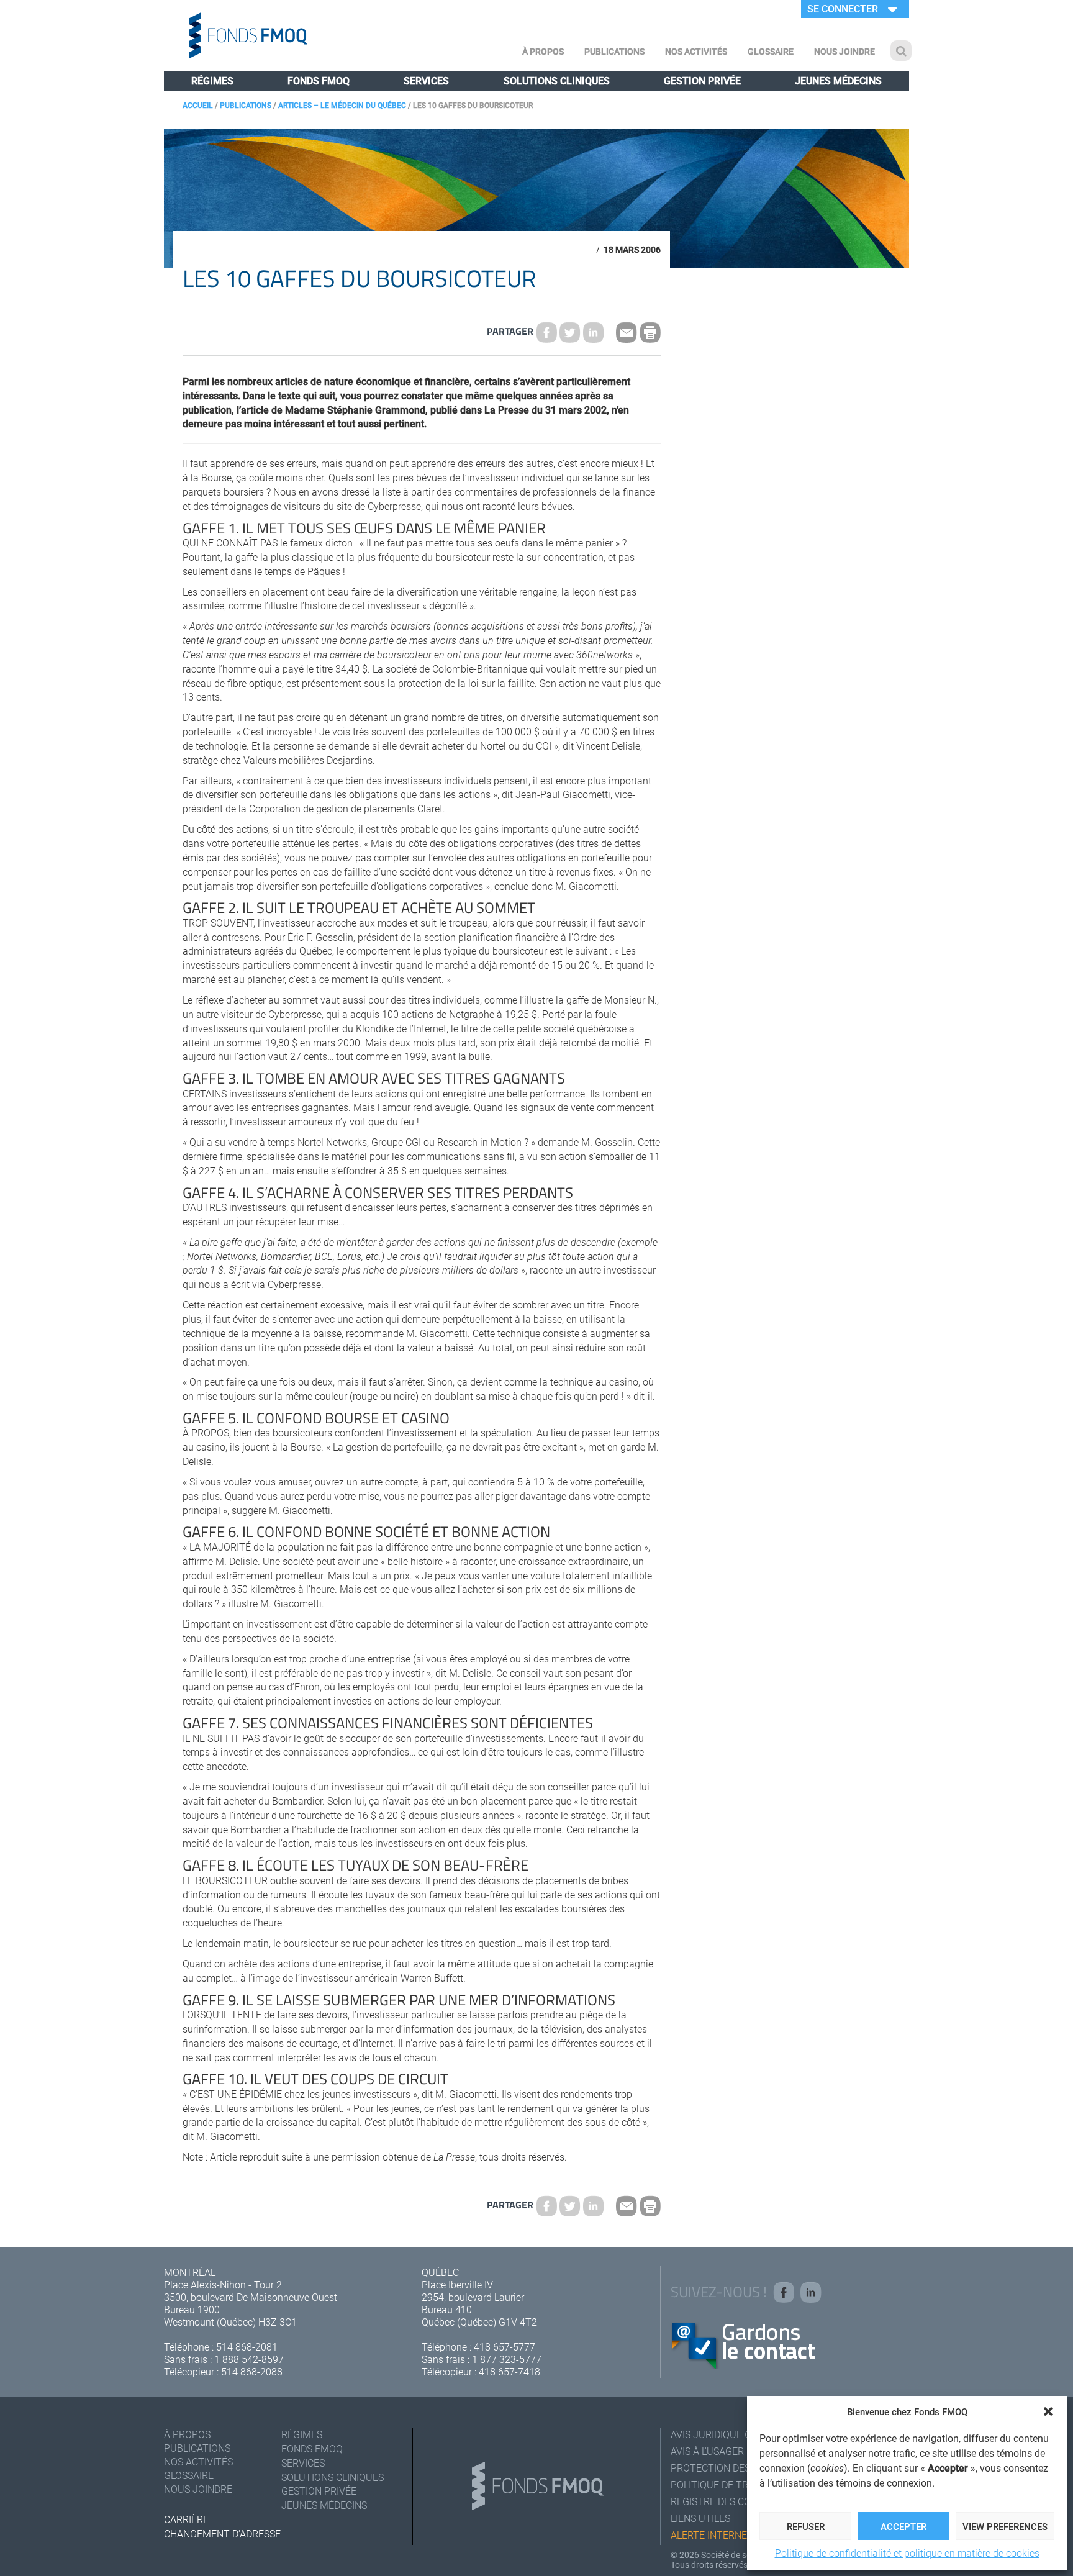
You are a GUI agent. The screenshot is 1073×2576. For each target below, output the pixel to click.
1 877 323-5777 (507, 2359)
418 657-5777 (505, 2347)
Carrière (186, 2519)
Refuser (806, 2526)
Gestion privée (702, 80)
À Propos (543, 51)
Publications (614, 51)
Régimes (212, 80)
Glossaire (771, 51)
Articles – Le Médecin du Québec (342, 105)
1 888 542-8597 (249, 2359)
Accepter (903, 2526)
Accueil (198, 105)
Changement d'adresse (222, 2533)
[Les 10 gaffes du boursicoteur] (570, 332)
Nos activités (696, 51)
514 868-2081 (247, 2347)
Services (426, 80)
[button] (1048, 2411)
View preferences (1005, 2526)
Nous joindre (844, 51)
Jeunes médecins (838, 80)
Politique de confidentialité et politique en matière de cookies (907, 2553)
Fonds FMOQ (319, 80)
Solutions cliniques (557, 80)
